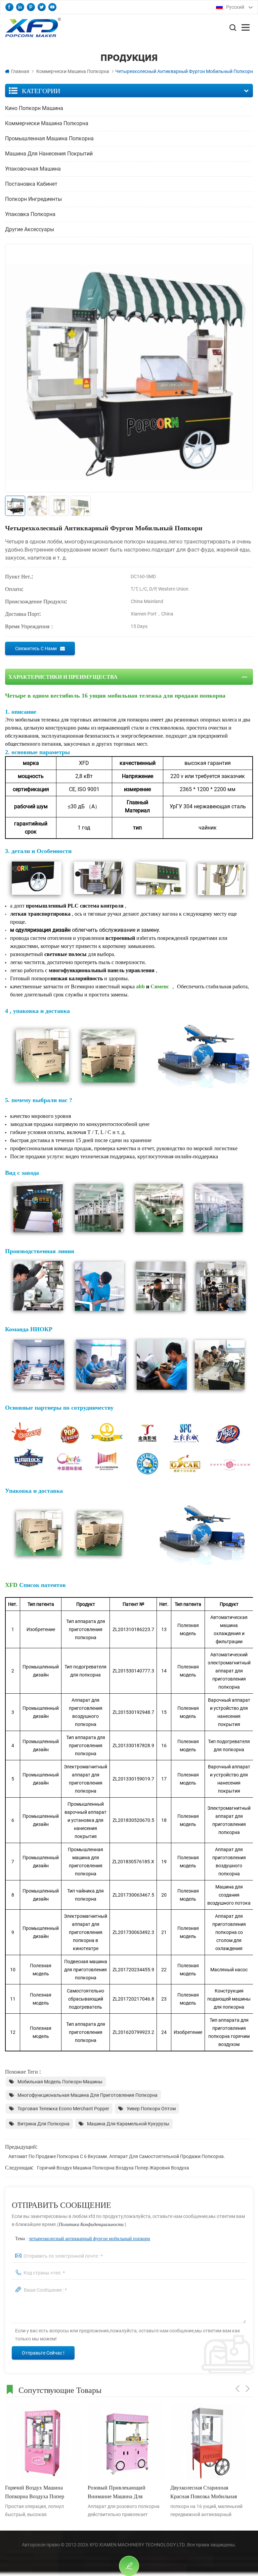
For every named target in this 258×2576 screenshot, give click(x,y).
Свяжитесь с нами (36, 648)
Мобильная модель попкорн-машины (60, 2082)
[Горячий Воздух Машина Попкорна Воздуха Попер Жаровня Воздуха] (43, 2442)
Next (248, 2389)
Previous (238, 2389)
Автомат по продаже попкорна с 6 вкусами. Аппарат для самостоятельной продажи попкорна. (117, 2156)
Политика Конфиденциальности (92, 2224)
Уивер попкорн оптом (151, 2109)
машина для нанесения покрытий (49, 154)
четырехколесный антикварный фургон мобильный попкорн (90, 2238)
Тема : (83, 2238)
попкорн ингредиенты (33, 199)
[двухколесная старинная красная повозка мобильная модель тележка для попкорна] (208, 2442)
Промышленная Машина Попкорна (49, 138)
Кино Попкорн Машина (34, 108)
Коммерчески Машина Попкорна (73, 71)
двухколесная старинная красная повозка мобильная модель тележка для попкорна (206, 2492)
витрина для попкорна (44, 2124)
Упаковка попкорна (30, 214)
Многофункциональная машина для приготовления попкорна (88, 2095)
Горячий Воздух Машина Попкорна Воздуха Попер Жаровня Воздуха (113, 2168)
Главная (20, 71)
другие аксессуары (30, 229)
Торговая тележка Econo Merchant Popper (63, 2109)
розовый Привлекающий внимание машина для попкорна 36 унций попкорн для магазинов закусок (122, 2492)
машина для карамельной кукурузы (128, 2124)
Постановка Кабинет (31, 184)
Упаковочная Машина (33, 169)
